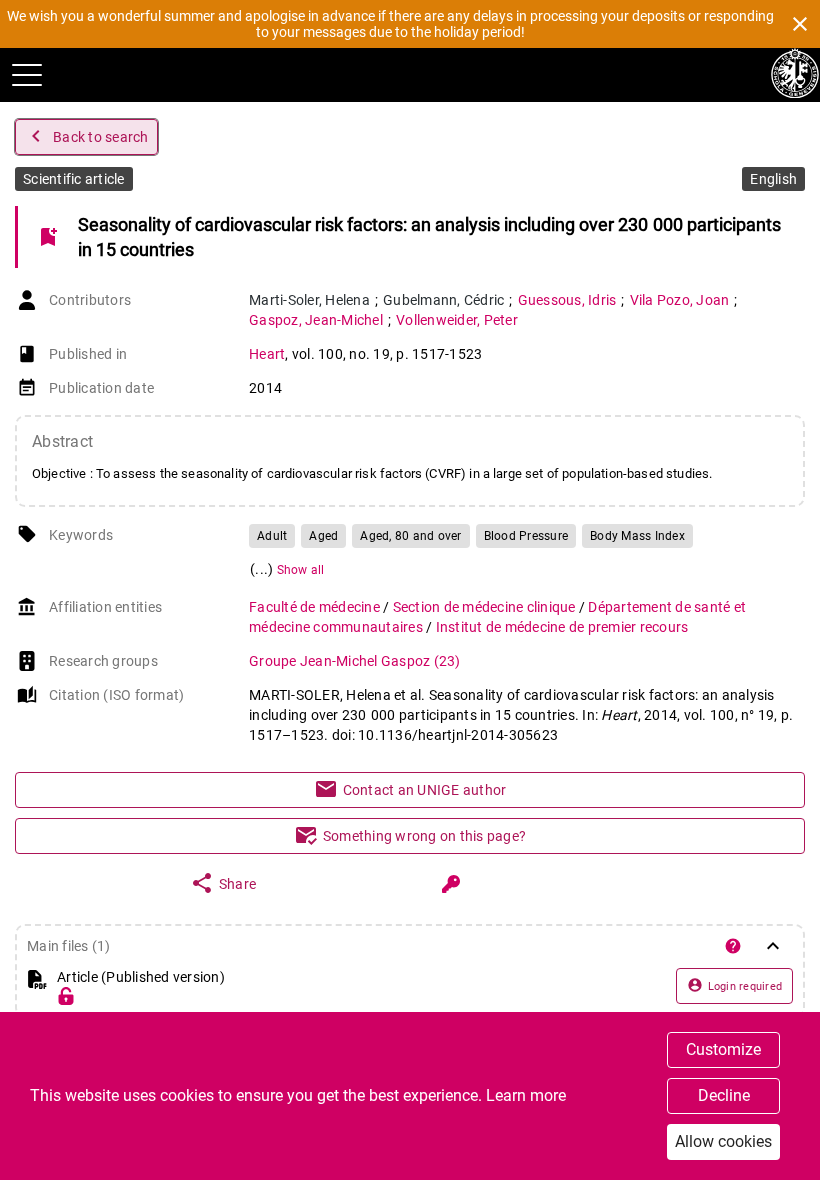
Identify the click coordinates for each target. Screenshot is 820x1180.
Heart (267, 354)
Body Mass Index (637, 536)
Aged (323, 536)
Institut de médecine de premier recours (562, 627)
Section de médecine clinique (486, 607)
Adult (272, 536)
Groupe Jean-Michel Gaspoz (355, 661)
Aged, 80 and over (410, 536)
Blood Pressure (526, 536)
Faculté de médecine (316, 607)
